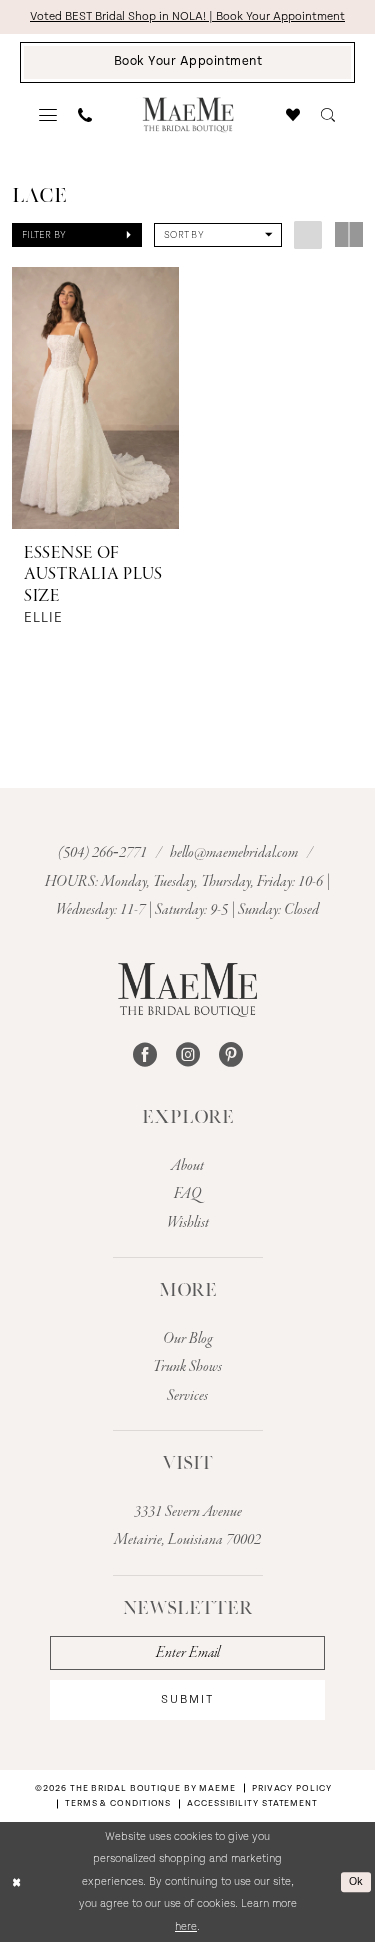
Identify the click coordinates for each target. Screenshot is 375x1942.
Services (187, 1396)
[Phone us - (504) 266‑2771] (85, 115)
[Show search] (328, 115)
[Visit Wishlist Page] (293, 115)
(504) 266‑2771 (104, 853)
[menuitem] (48, 115)
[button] (48, 115)
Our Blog (188, 1339)
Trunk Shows (187, 1367)
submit (187, 1699)
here (186, 1926)
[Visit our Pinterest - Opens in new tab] (231, 1055)
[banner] (187, 114)
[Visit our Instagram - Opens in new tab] (188, 1055)
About (187, 1166)
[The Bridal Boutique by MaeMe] (187, 990)
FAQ (187, 1194)
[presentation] (95, 397)
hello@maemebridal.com (235, 853)
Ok (356, 1881)
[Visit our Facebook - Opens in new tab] (145, 1055)
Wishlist (188, 1223)
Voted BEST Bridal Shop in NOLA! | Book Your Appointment (187, 16)
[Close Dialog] (16, 1882)
